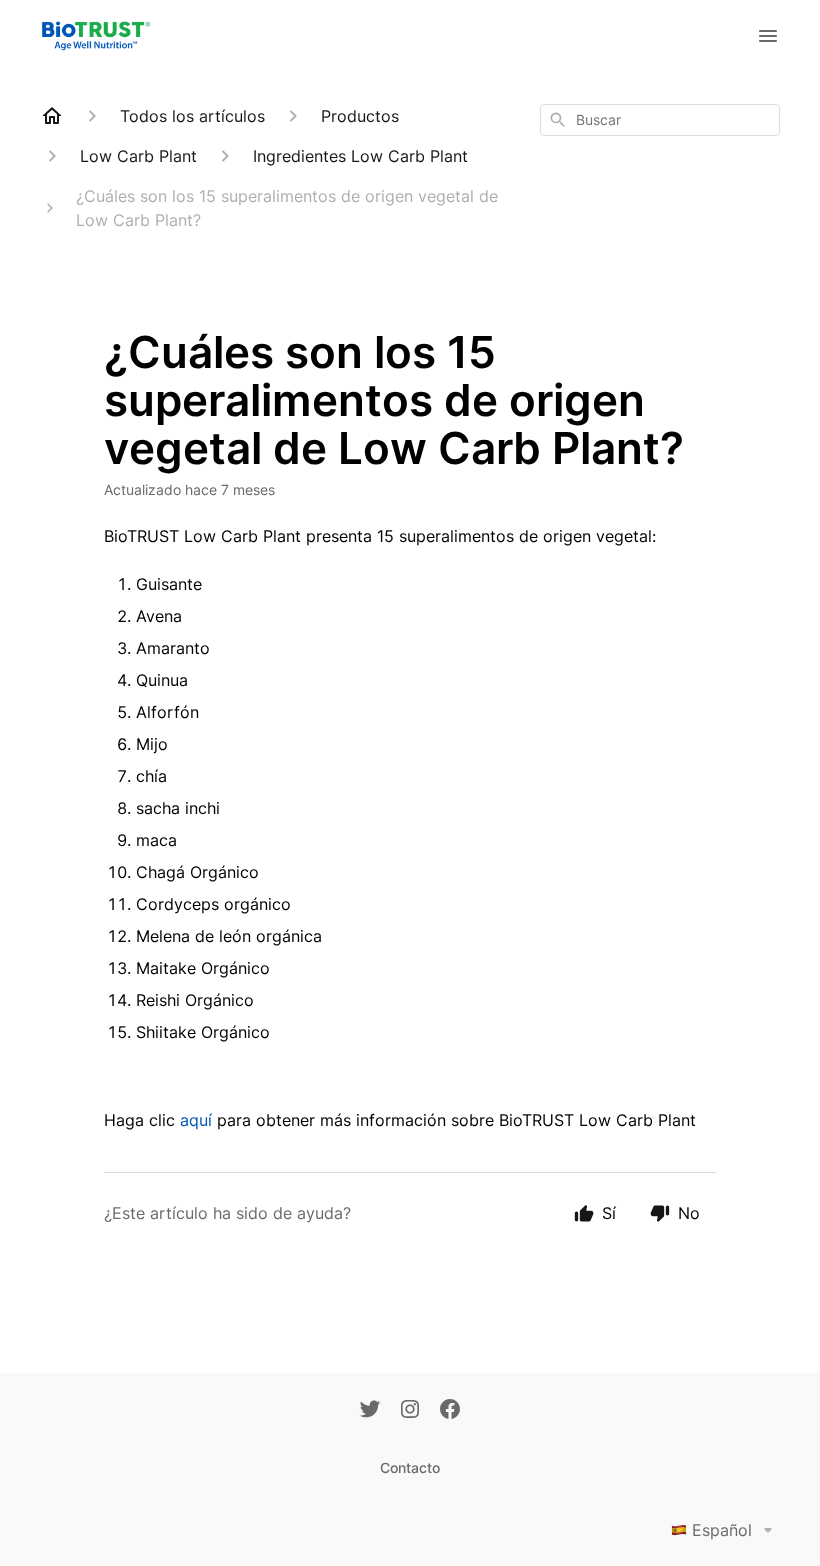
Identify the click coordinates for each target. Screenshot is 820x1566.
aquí (198, 1120)
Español (722, 1530)
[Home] (52, 116)
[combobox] (660, 120)
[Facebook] (450, 1411)
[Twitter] (370, 1411)
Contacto (410, 1467)
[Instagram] (410, 1411)
